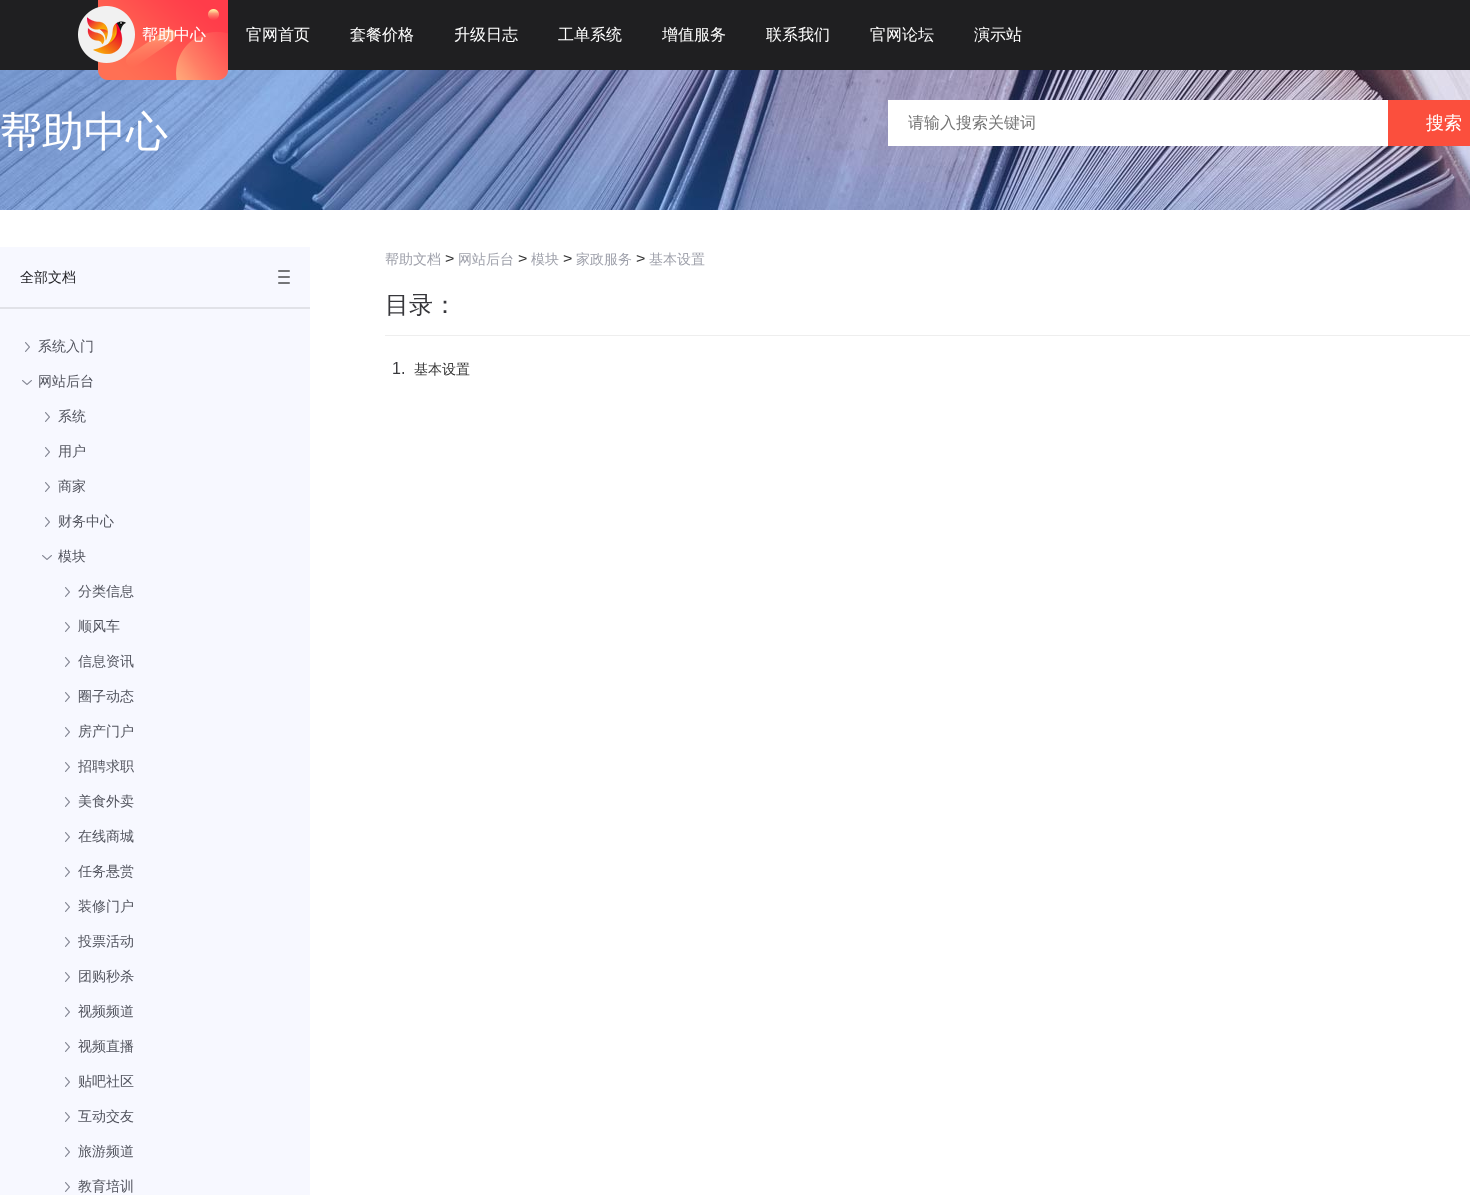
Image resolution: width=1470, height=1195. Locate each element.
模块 (545, 259)
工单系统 (590, 34)
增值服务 (694, 34)
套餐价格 (382, 34)
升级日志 (486, 34)
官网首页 (278, 34)
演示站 (998, 34)
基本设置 (677, 259)
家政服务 (604, 259)
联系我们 (798, 34)
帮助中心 (174, 34)
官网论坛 (902, 34)
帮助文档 (413, 259)
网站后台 (486, 259)
